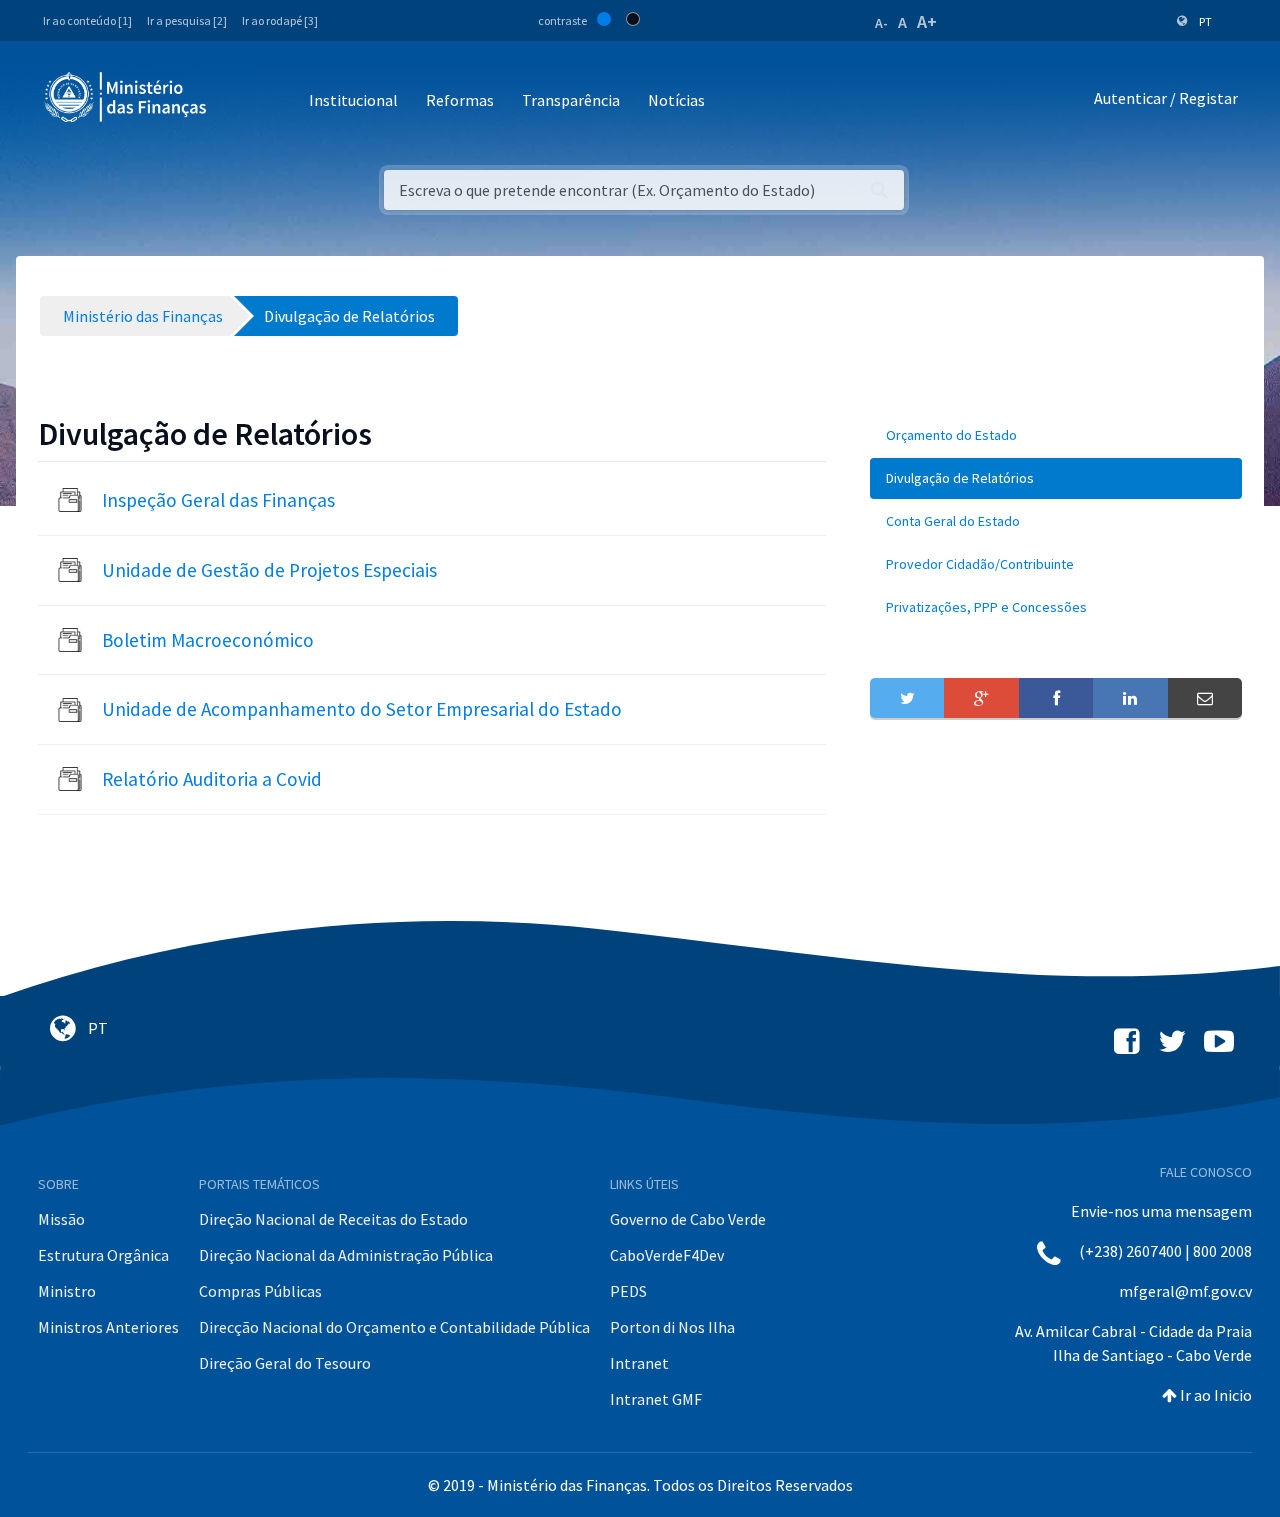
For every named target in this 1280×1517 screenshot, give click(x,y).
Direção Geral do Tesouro (285, 1363)
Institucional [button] (353, 100)
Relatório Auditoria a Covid (212, 779)
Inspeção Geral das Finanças (218, 500)
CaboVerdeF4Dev (667, 1255)
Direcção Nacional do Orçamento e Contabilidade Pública (394, 1327)
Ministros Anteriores (108, 1327)
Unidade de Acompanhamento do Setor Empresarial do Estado (362, 709)
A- (881, 23)
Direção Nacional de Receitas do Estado (333, 1219)
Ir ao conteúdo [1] (87, 20)
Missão (61, 1219)
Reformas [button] (460, 100)
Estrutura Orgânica (103, 1255)
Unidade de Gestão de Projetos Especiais (269, 570)
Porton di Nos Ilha (672, 1327)
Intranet (639, 1363)
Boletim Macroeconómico (208, 640)
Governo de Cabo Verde (688, 1219)
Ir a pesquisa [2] (187, 20)
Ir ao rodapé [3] (280, 20)
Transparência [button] (571, 100)
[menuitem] (1056, 435)
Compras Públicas (260, 1291)
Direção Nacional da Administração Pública (346, 1255)
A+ (927, 21)
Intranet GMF (656, 1399)
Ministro (67, 1291)
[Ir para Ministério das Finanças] (127, 97)
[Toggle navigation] (238, 101)
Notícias (676, 100)
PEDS (628, 1291)
